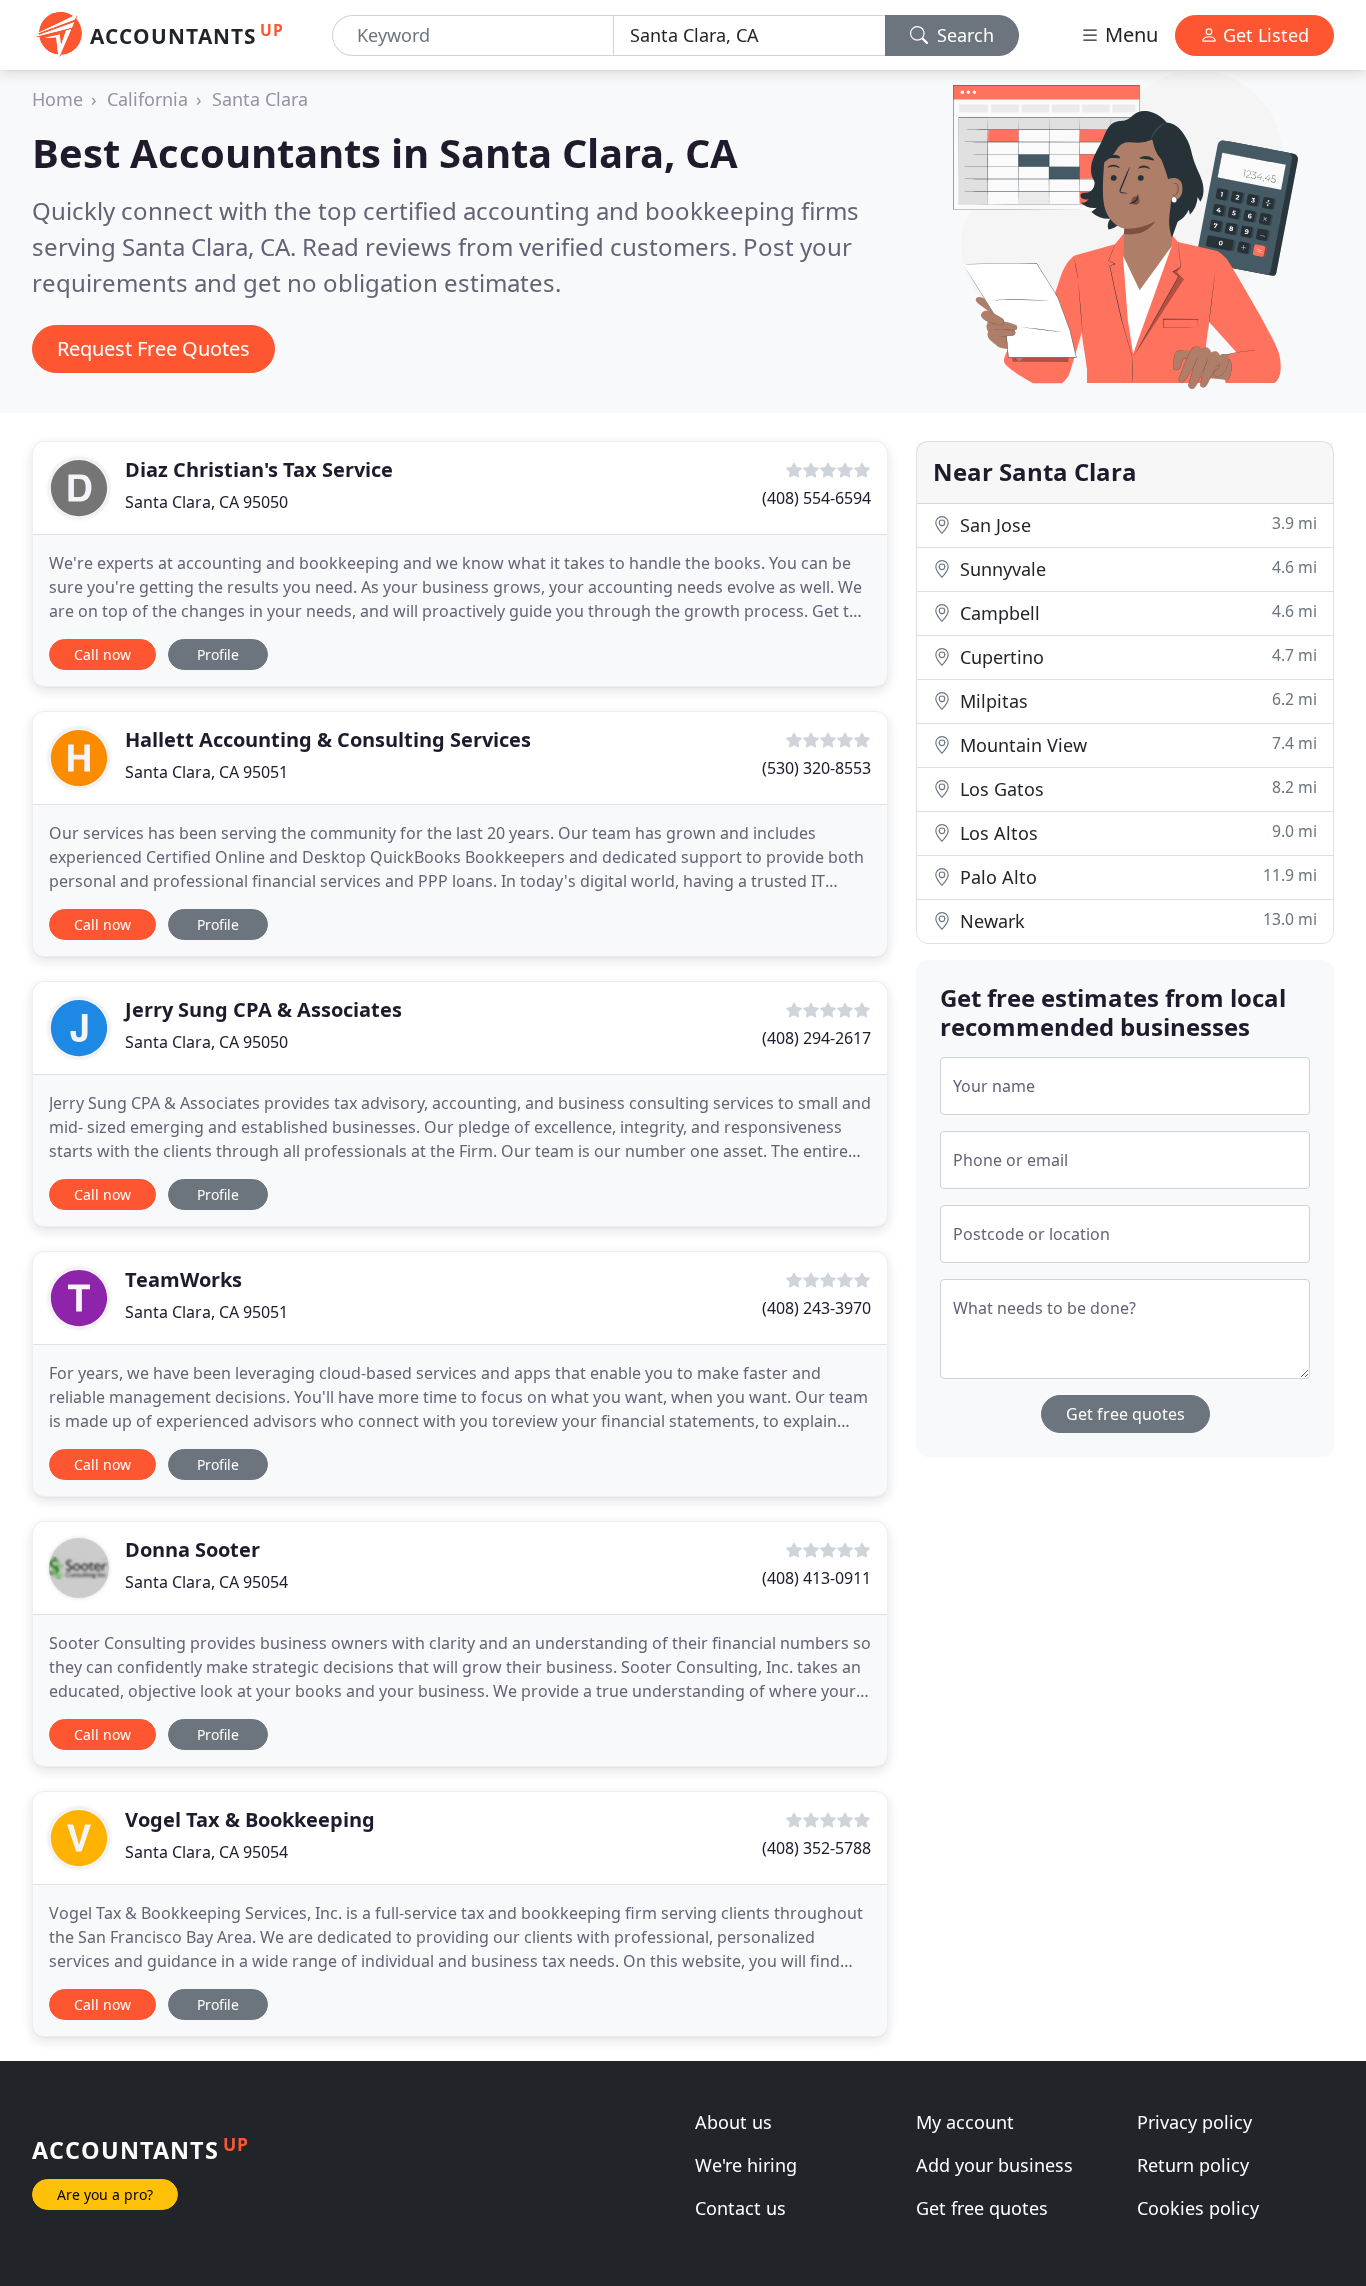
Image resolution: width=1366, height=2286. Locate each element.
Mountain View (1136, 744)
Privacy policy (1194, 2122)
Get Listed (1263, 35)
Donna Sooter (192, 1549)
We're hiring (746, 2165)
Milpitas (1136, 700)
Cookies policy (1198, 2208)
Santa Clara (260, 99)
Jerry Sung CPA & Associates (263, 1009)
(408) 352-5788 (816, 1848)
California (147, 99)
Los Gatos (1136, 788)
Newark (1136, 920)
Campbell (1136, 612)
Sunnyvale (1136, 568)
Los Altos (1136, 832)
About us (733, 2122)
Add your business (994, 2165)
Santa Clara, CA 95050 (206, 502)
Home (57, 99)
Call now (102, 654)
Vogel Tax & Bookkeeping (250, 1819)
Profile (218, 654)
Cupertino (1136, 656)
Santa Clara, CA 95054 (206, 1582)
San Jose (1136, 524)
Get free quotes (1125, 1414)
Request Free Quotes (153, 348)
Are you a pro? (105, 2194)
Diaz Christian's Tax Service (259, 469)
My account (965, 2122)
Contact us (740, 2208)
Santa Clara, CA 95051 (206, 772)
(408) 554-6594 (816, 498)
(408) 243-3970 (816, 1308)
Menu (1129, 34)
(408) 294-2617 (816, 1038)
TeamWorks (183, 1279)
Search (963, 35)
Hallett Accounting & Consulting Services (328, 739)
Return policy (1193, 2165)
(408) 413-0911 (816, 1578)
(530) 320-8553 (816, 768)
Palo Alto (1136, 876)
